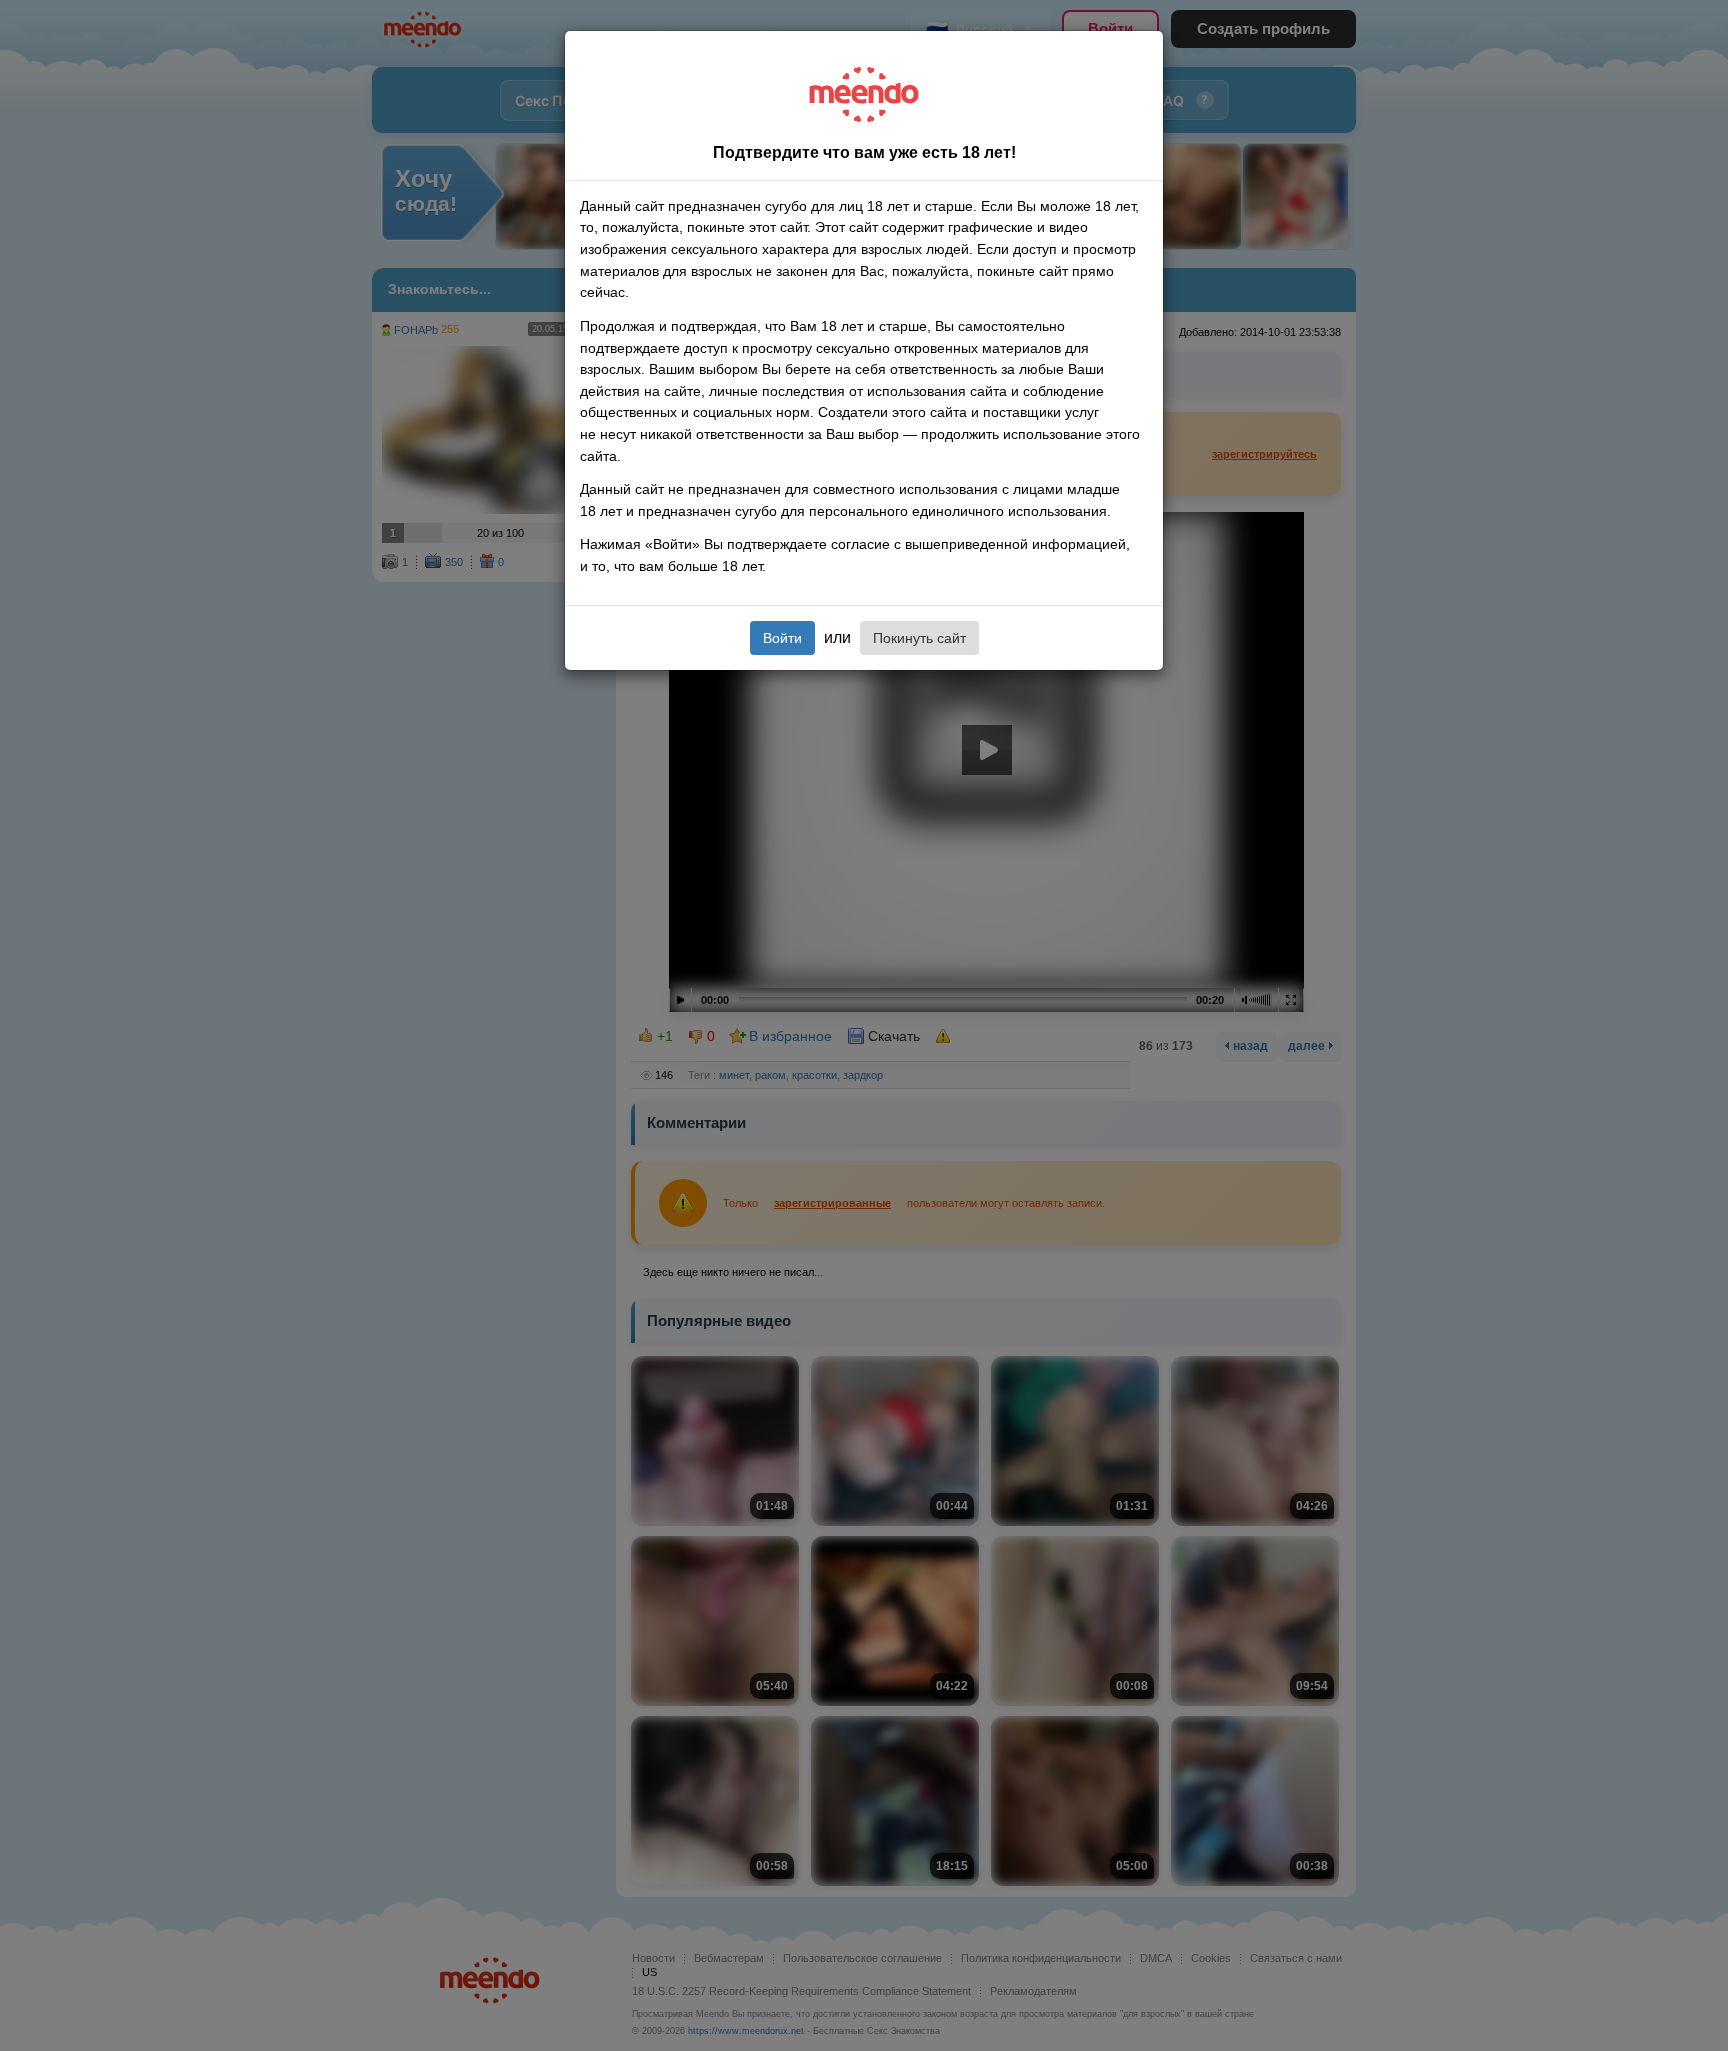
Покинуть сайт (919, 638)
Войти (782, 638)
